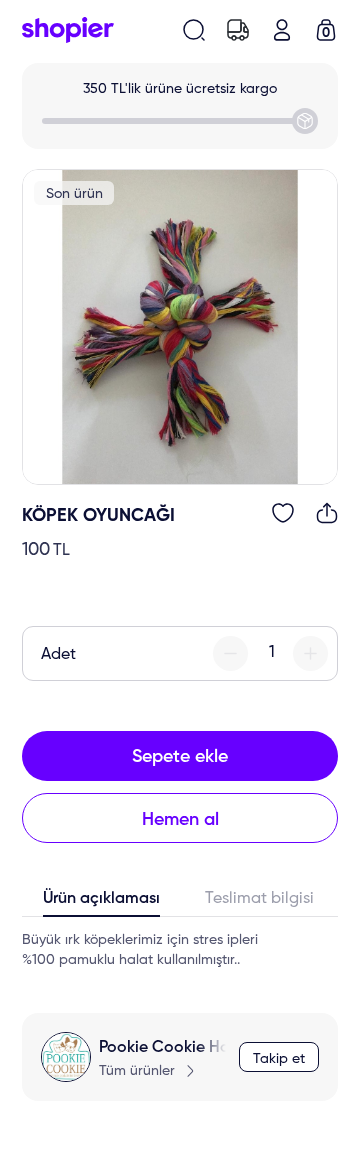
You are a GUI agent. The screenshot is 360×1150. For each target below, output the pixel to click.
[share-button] (327, 513)
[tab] (101, 903)
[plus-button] (310, 653)
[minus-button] (230, 653)
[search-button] (194, 30)
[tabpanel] (180, 950)
